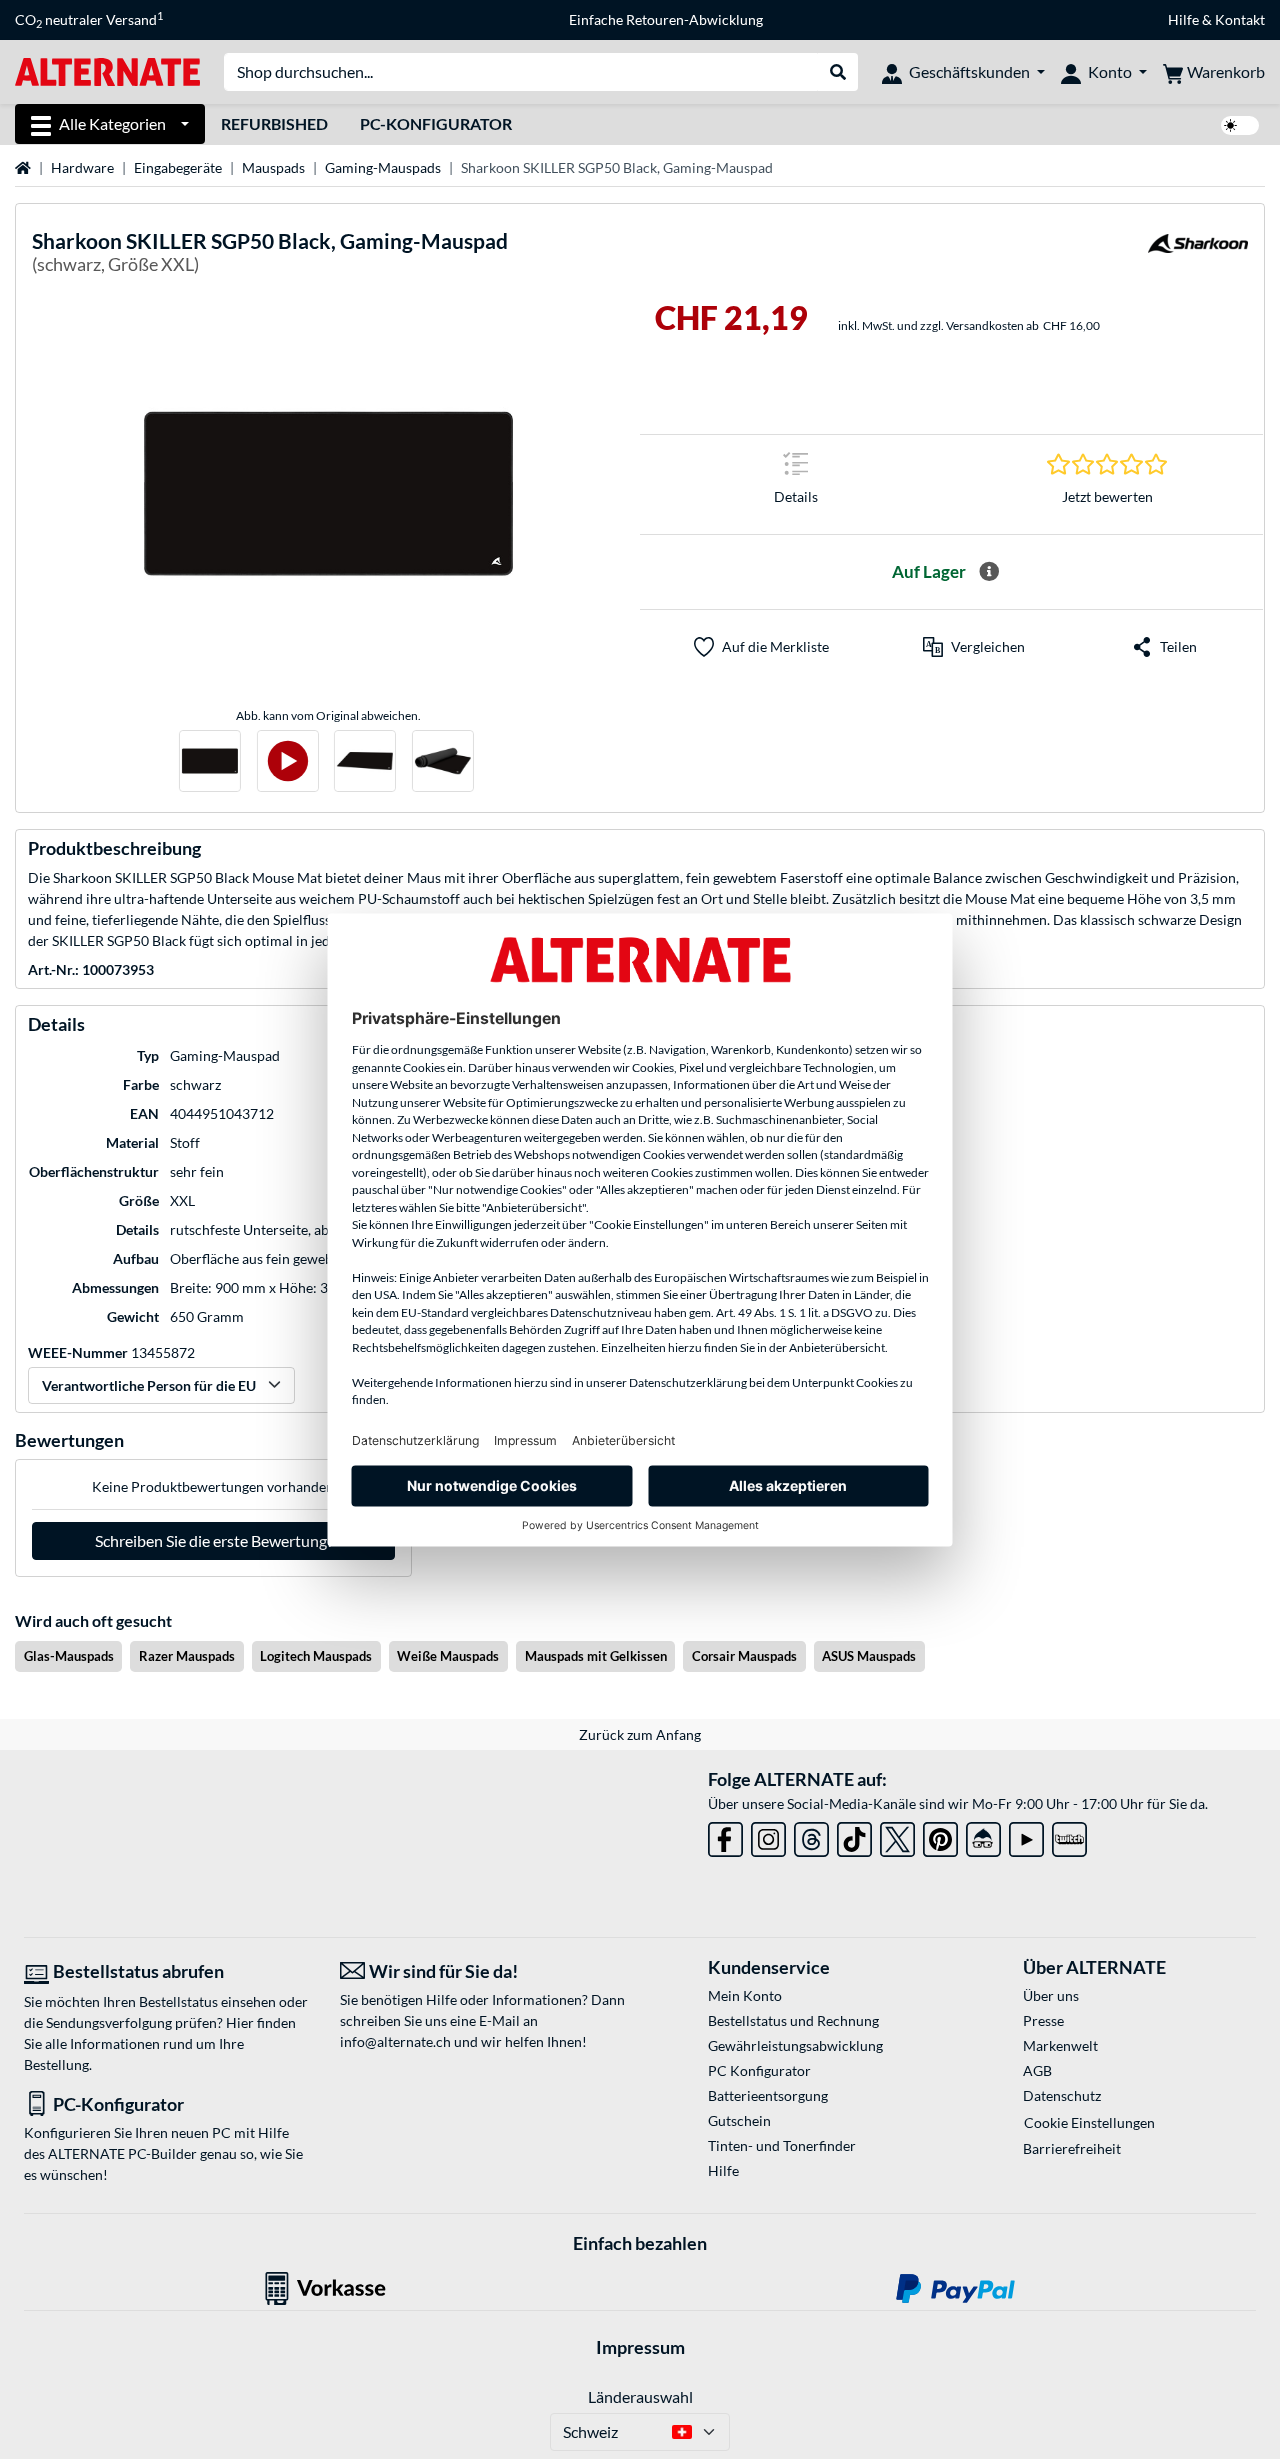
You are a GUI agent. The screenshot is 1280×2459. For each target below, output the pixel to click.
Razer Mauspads (187, 1656)
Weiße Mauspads (448, 1656)
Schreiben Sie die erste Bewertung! (213, 1540)
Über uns (1051, 1995)
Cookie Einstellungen (1089, 2122)
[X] (897, 1835)
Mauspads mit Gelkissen (596, 1656)
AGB (1037, 2070)
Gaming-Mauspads (383, 167)
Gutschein (739, 2120)
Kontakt (1240, 19)
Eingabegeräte (178, 167)
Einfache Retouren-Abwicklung (666, 19)
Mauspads (273, 167)
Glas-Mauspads (69, 1656)
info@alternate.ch (395, 2041)
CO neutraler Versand (89, 20)
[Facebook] (725, 1835)
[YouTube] (1026, 1835)
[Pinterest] (940, 1835)
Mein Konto (745, 1995)
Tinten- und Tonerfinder (782, 2145)
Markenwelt (1060, 2045)
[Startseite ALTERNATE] (107, 70)
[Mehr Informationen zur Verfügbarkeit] (989, 572)
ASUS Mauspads (869, 1656)
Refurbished (274, 123)
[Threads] (811, 1835)
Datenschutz (1062, 2095)
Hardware (82, 167)
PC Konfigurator (759, 2070)
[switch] (1240, 125)
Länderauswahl (640, 2396)
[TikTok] (854, 1835)
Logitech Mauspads (316, 1656)
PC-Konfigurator (436, 123)
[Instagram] (768, 1835)
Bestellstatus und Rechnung (793, 2020)
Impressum (640, 2347)
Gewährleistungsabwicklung (795, 2045)
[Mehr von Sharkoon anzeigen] (1198, 255)
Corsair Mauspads (744, 1656)
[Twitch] (1069, 1835)
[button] (974, 647)
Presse (1043, 2020)
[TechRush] (983, 1835)
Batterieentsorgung (768, 2095)
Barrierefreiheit (1072, 2148)
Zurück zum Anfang (640, 1734)
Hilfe (1183, 19)
